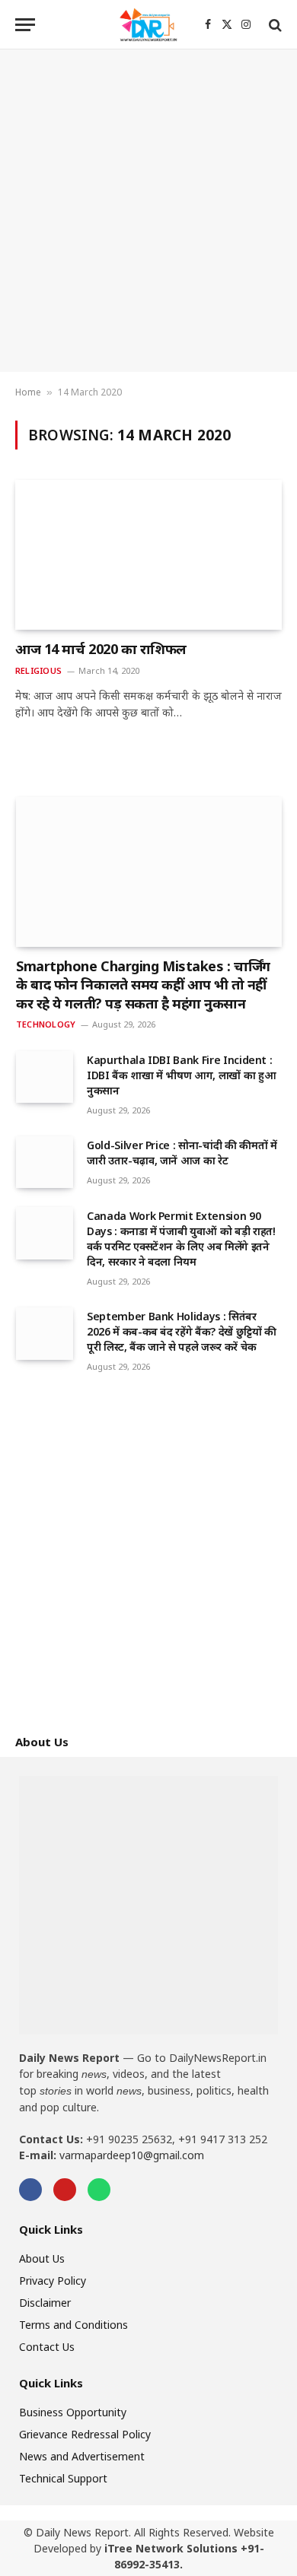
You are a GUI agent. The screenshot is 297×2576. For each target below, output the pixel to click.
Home (28, 392)
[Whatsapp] (99, 2190)
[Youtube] (65, 2190)
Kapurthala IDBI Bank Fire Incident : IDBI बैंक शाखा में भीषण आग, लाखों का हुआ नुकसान (181, 1075)
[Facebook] (30, 2190)
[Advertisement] (148, 211)
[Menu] (25, 25)
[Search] (274, 25)
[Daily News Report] (148, 25)
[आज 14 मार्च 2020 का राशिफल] (148, 555)
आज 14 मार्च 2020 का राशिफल (101, 649)
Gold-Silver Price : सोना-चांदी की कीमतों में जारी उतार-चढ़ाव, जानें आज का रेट (182, 1153)
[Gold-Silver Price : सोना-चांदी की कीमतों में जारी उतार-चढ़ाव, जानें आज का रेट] (45, 1162)
